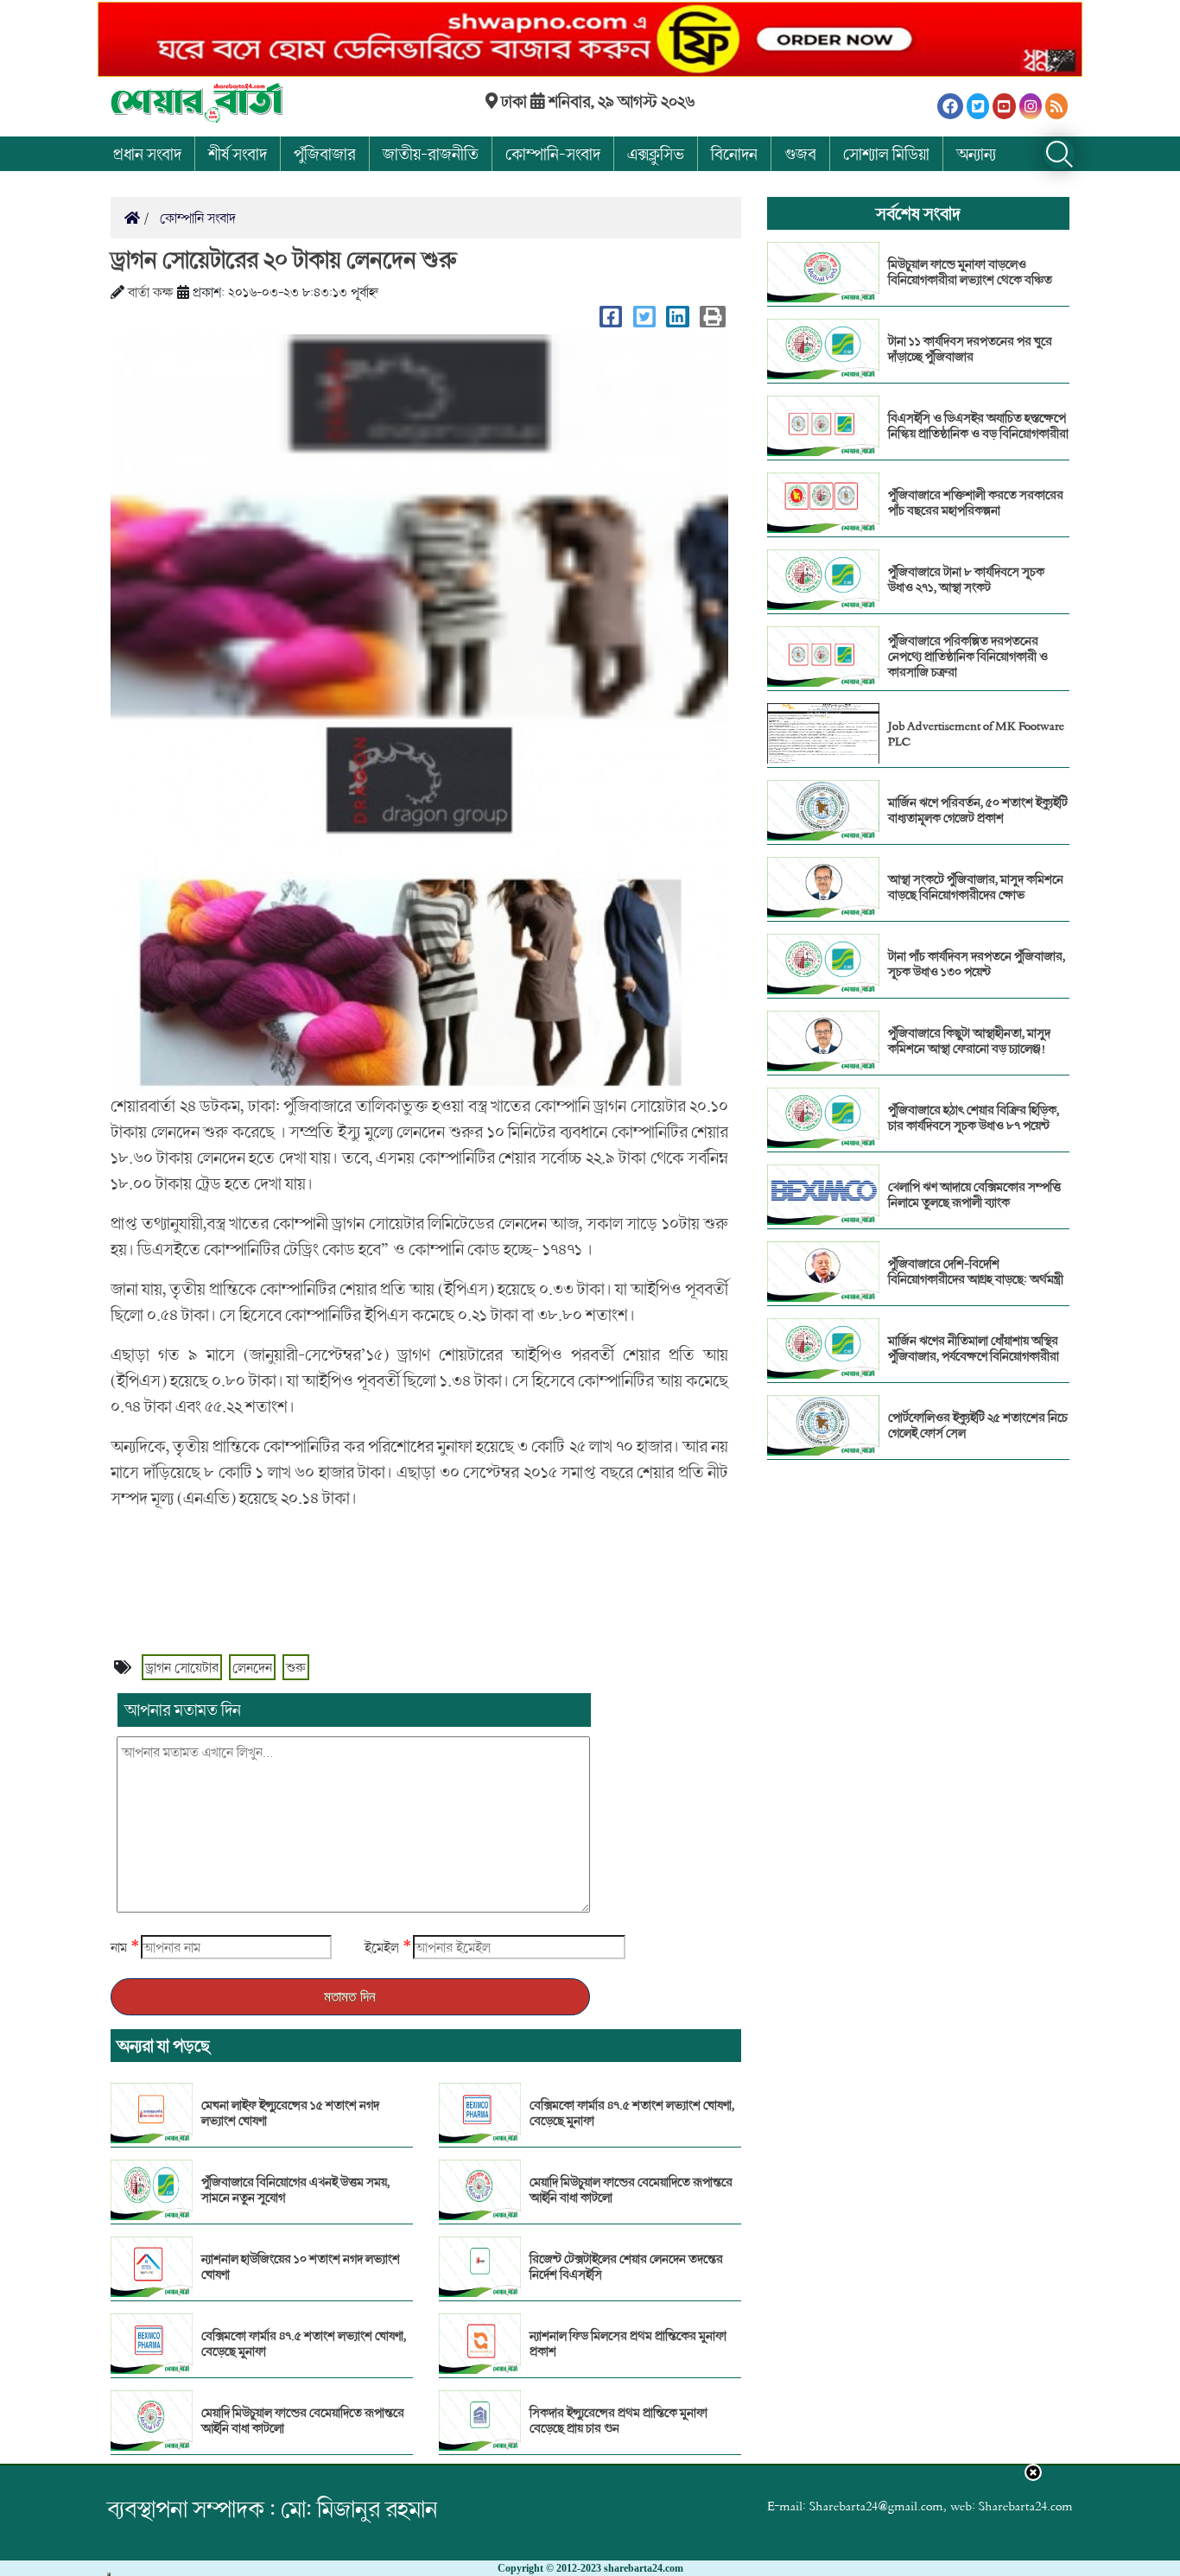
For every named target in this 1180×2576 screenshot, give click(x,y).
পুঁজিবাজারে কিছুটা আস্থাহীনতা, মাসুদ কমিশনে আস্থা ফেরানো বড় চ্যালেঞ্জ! (969, 1041)
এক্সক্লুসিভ (656, 154)
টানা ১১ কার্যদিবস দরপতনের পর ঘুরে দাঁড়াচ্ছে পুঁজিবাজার (970, 349)
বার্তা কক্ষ (151, 292)
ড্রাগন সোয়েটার (182, 1667)
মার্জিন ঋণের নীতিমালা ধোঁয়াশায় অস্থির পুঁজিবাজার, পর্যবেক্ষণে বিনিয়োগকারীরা (974, 1348)
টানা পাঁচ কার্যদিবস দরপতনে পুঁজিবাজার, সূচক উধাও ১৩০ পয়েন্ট (977, 964)
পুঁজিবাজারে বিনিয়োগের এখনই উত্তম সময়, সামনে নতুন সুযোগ (295, 2190)
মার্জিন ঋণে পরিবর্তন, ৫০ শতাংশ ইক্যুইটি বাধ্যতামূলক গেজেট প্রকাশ (978, 810)
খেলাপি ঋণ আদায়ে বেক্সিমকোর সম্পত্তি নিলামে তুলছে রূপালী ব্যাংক (974, 1195)
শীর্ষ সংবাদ (238, 154)
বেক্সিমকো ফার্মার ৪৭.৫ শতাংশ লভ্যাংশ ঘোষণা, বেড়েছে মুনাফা (304, 2344)
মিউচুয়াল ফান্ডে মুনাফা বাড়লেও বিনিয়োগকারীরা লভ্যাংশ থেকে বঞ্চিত (970, 272)
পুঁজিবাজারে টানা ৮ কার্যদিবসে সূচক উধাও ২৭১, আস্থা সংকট (966, 580)
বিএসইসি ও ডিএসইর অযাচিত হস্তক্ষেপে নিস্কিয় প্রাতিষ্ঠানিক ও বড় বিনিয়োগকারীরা (978, 426)
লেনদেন (252, 1667)
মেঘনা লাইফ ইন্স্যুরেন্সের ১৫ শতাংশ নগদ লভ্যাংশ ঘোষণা (290, 2113)
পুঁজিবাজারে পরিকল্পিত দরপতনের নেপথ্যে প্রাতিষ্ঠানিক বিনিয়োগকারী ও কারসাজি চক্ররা (968, 657)
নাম (119, 1947)
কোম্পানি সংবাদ (196, 218)
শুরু (296, 1667)
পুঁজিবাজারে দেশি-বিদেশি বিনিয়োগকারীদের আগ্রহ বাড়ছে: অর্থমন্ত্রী (976, 1272)
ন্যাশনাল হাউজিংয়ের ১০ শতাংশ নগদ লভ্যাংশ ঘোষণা (301, 2267)
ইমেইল (382, 1947)
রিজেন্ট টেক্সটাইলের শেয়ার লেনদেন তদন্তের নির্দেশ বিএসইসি (626, 2267)
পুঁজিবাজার (325, 154)
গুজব (800, 154)
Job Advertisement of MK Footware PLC (976, 733)
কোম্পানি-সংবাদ (553, 154)
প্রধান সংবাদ (147, 154)
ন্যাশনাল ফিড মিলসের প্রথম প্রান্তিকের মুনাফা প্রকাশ (628, 2344)
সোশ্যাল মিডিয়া (886, 154)
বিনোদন (734, 154)
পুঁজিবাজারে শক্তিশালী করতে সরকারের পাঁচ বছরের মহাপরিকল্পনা (976, 503)
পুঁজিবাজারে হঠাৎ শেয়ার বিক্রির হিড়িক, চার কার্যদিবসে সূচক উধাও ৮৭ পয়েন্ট (974, 1118)
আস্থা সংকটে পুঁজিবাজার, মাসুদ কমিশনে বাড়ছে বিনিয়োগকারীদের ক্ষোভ (976, 887)
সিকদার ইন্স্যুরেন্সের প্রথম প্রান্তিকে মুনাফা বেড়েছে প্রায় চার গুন (619, 2421)
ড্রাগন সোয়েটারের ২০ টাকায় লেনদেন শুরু (284, 259)
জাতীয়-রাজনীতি (431, 154)
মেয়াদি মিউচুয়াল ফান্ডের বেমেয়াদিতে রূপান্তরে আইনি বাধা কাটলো (303, 2421)
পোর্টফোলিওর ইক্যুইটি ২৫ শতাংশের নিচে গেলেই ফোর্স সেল (978, 1425)
